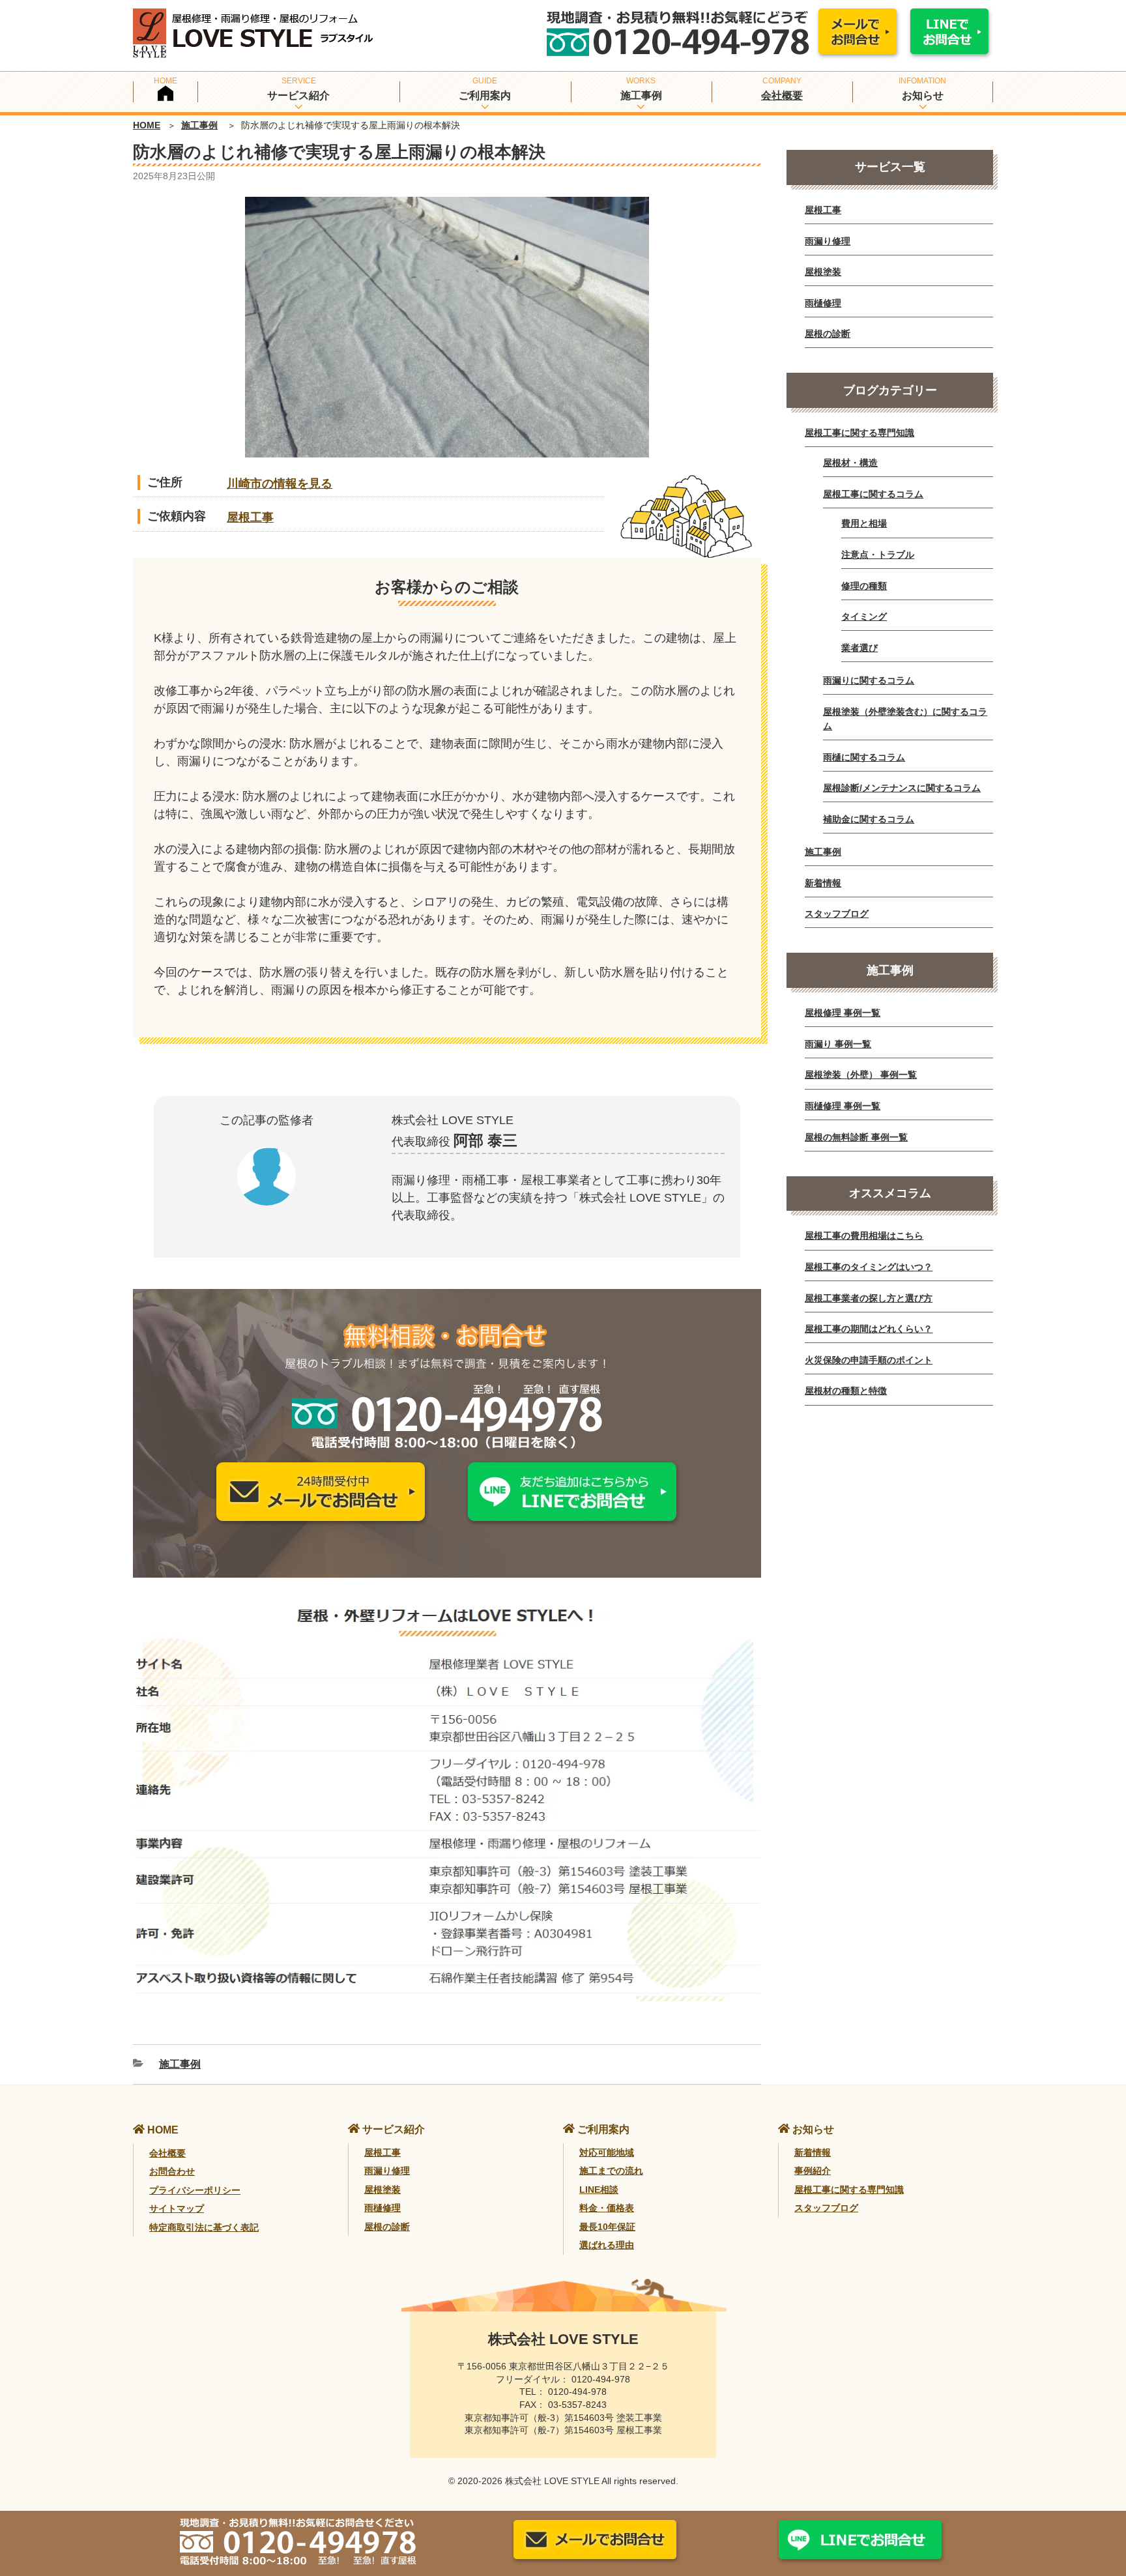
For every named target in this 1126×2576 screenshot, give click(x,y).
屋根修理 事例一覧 (843, 1013)
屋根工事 (250, 517)
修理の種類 (864, 586)
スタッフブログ (837, 914)
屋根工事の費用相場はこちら (864, 1236)
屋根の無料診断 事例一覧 (856, 1137)
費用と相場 (864, 523)
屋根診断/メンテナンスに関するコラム (902, 788)
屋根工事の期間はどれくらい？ (869, 1329)
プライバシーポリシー (195, 2190)
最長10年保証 (607, 2227)
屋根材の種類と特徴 (846, 1391)
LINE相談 (599, 2190)
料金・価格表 (607, 2208)
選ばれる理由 (607, 2245)
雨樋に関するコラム (864, 757)
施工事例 (199, 125)
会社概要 (782, 95)
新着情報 (823, 883)
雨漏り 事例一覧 (838, 1044)
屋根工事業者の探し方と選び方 (869, 1298)
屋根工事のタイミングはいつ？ (869, 1267)
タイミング (864, 616)
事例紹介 (813, 2171)
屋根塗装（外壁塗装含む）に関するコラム (905, 719)
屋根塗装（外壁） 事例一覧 (861, 1075)
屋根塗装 (823, 272)
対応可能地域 (607, 2152)
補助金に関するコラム (869, 819)
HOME (147, 125)
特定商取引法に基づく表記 (204, 2227)
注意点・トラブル (878, 555)
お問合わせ (172, 2171)
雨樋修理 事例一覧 (843, 1106)
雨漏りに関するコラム (869, 680)
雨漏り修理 (828, 241)
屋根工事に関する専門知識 (859, 433)
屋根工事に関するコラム (873, 494)
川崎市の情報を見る (280, 484)
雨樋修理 (823, 303)
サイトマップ (177, 2208)
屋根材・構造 (850, 463)
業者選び (859, 648)
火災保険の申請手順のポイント (869, 1360)
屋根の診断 (828, 334)
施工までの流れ (611, 2171)
